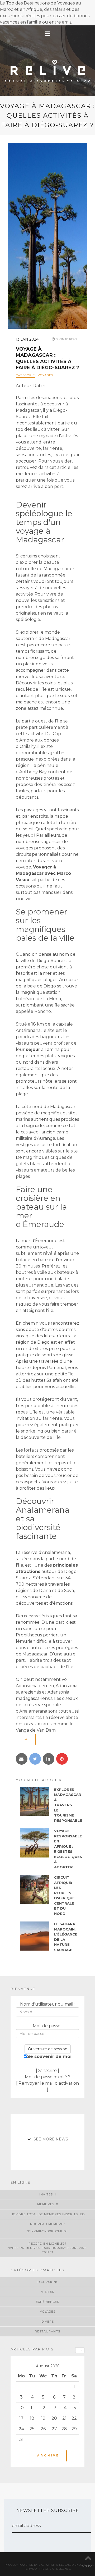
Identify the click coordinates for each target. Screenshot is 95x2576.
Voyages (46, 375)
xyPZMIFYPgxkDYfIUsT (48, 2231)
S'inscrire (47, 2071)
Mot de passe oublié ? (48, 2077)
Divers (48, 2322)
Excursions (47, 2282)
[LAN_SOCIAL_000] (35, 1759)
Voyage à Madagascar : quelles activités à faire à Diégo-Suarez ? (47, 358)
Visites (48, 2292)
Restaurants (47, 2331)
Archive (48, 2456)
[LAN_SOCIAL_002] (22, 1759)
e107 (42, 2565)
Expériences (47, 2302)
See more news (51, 2139)
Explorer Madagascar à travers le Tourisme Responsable (68, 1805)
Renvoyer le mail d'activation (49, 2083)
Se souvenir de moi (49, 2056)
